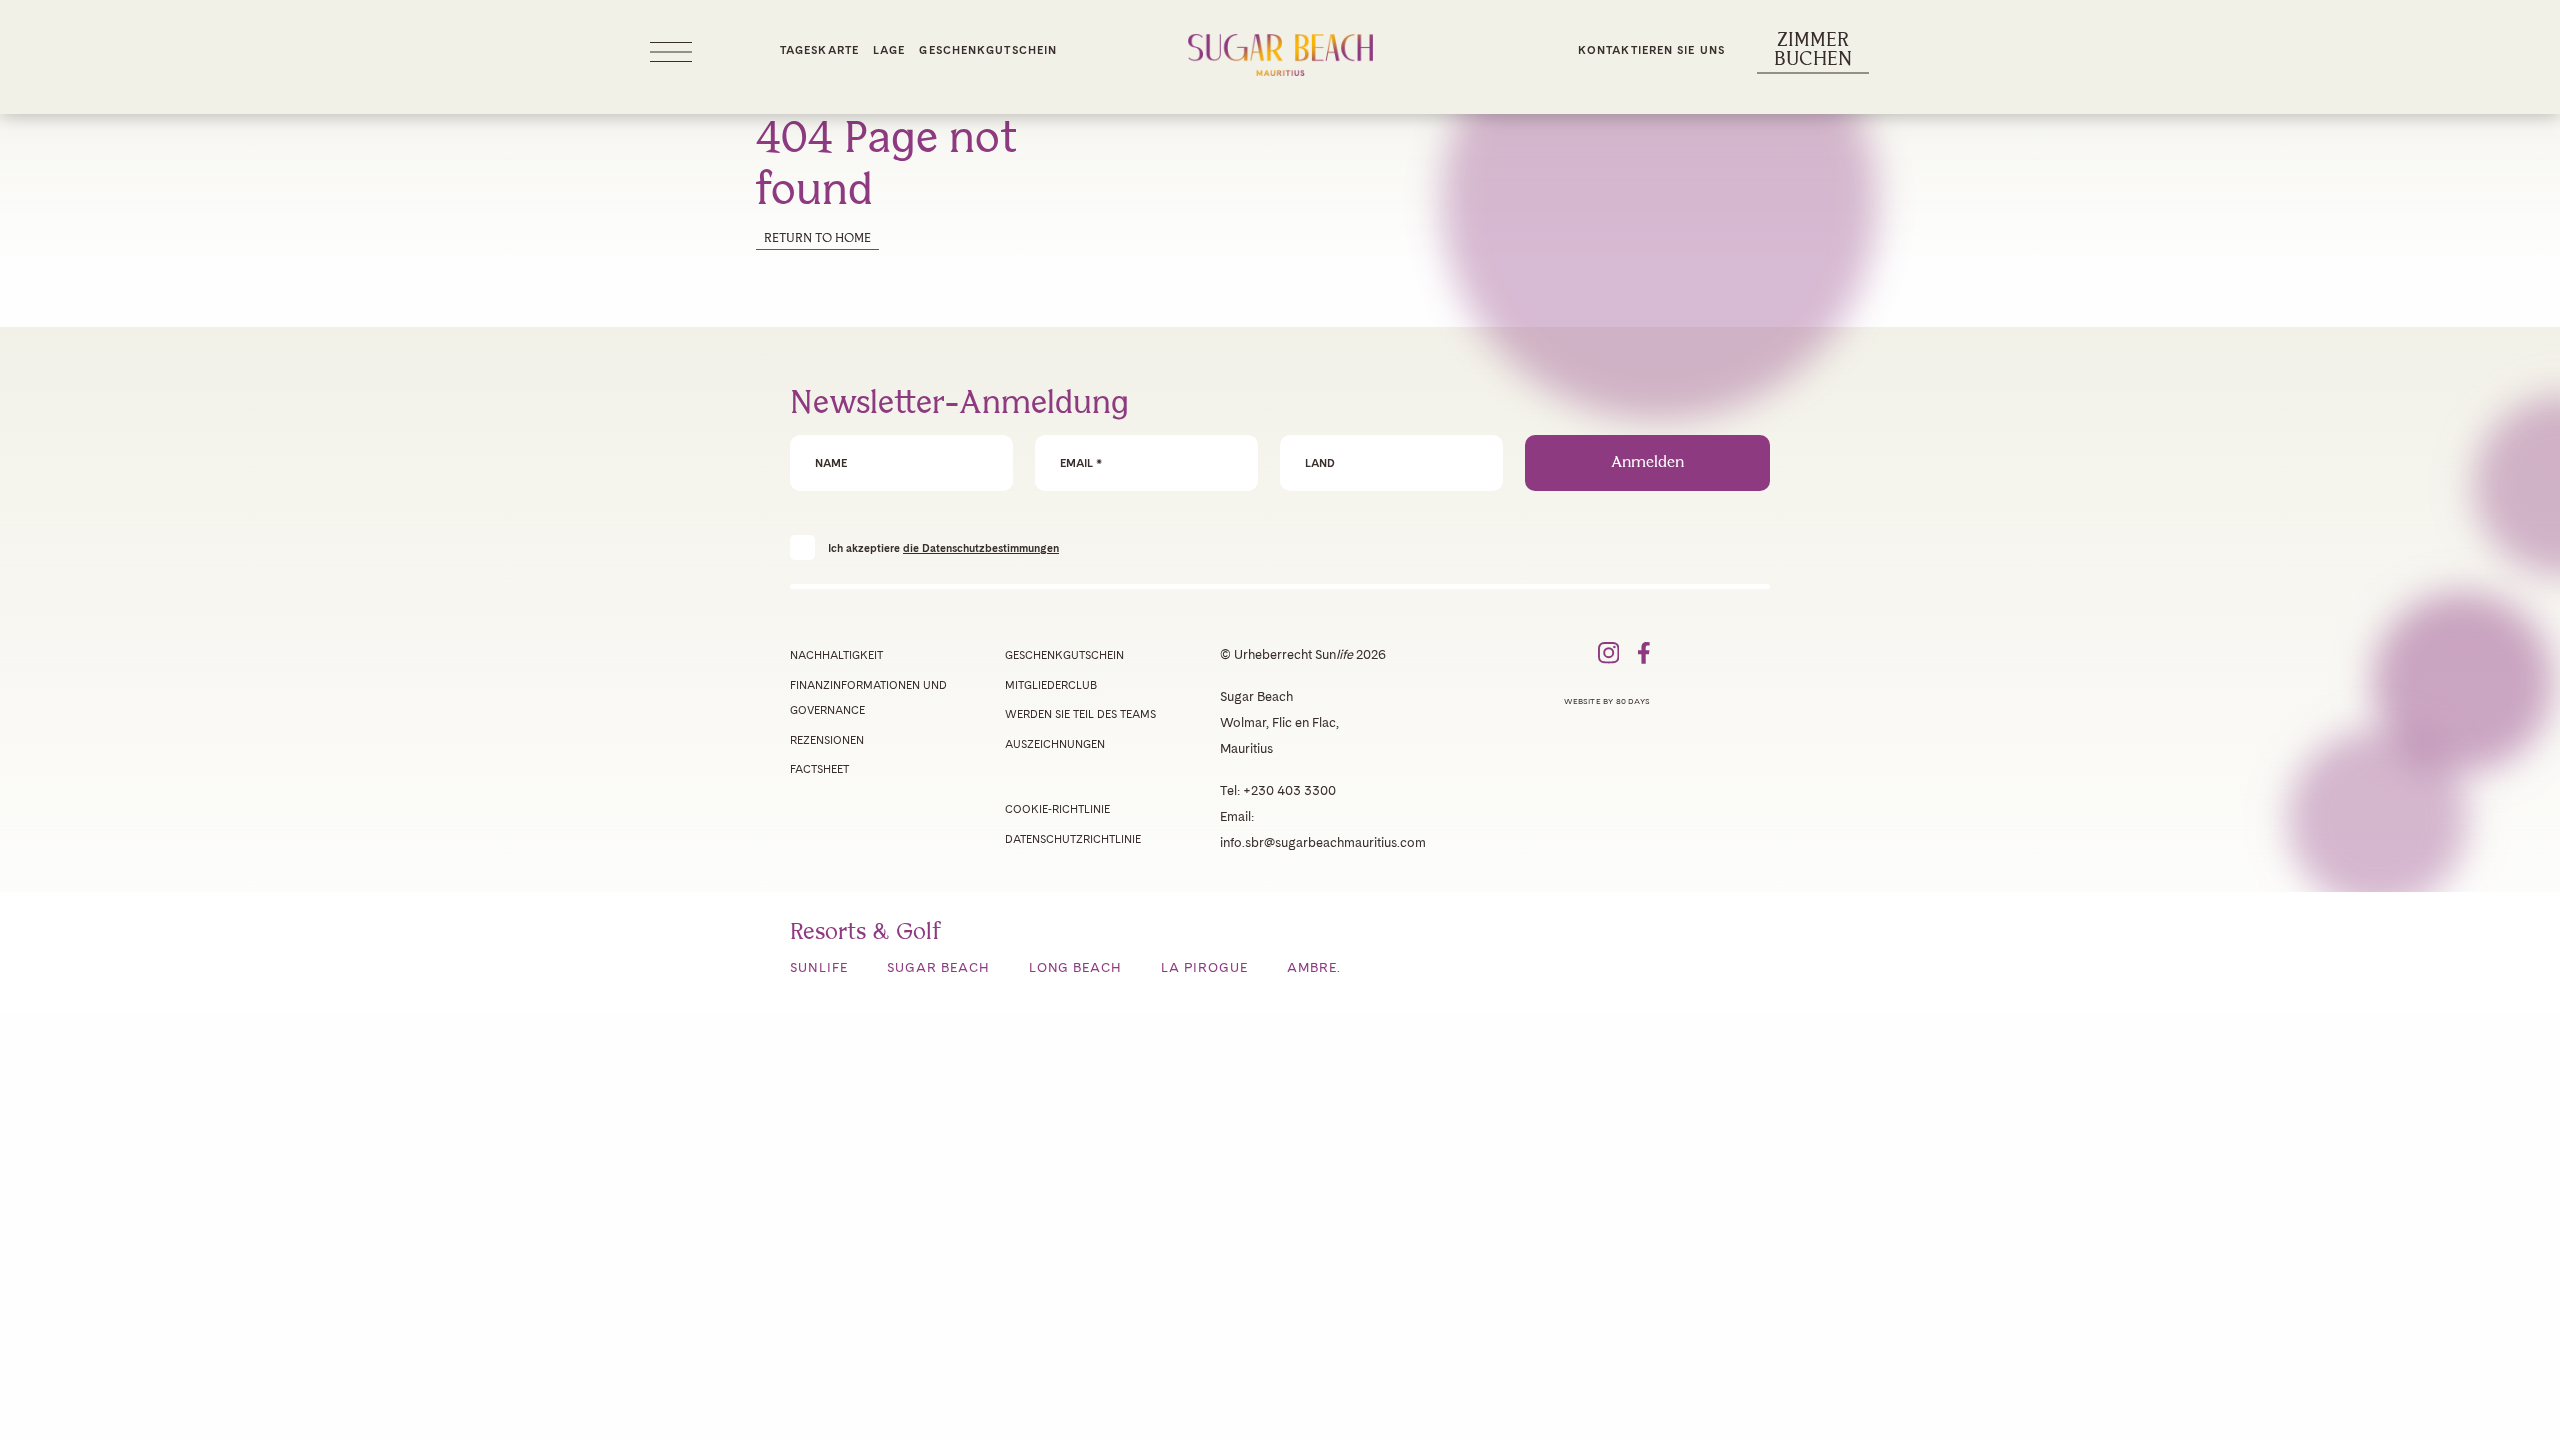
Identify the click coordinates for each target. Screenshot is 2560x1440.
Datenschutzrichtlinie (1073, 839)
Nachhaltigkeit (836, 655)
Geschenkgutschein (988, 50)
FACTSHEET (819, 769)
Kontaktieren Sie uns (1651, 50)
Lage (889, 50)
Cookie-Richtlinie (1057, 809)
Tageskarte (819, 50)
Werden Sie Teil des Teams (1080, 714)
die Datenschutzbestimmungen (981, 548)
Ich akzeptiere (943, 547)
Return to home (817, 238)
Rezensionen (827, 740)
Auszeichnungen (1055, 744)
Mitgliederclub (1051, 685)
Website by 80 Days (1607, 701)
